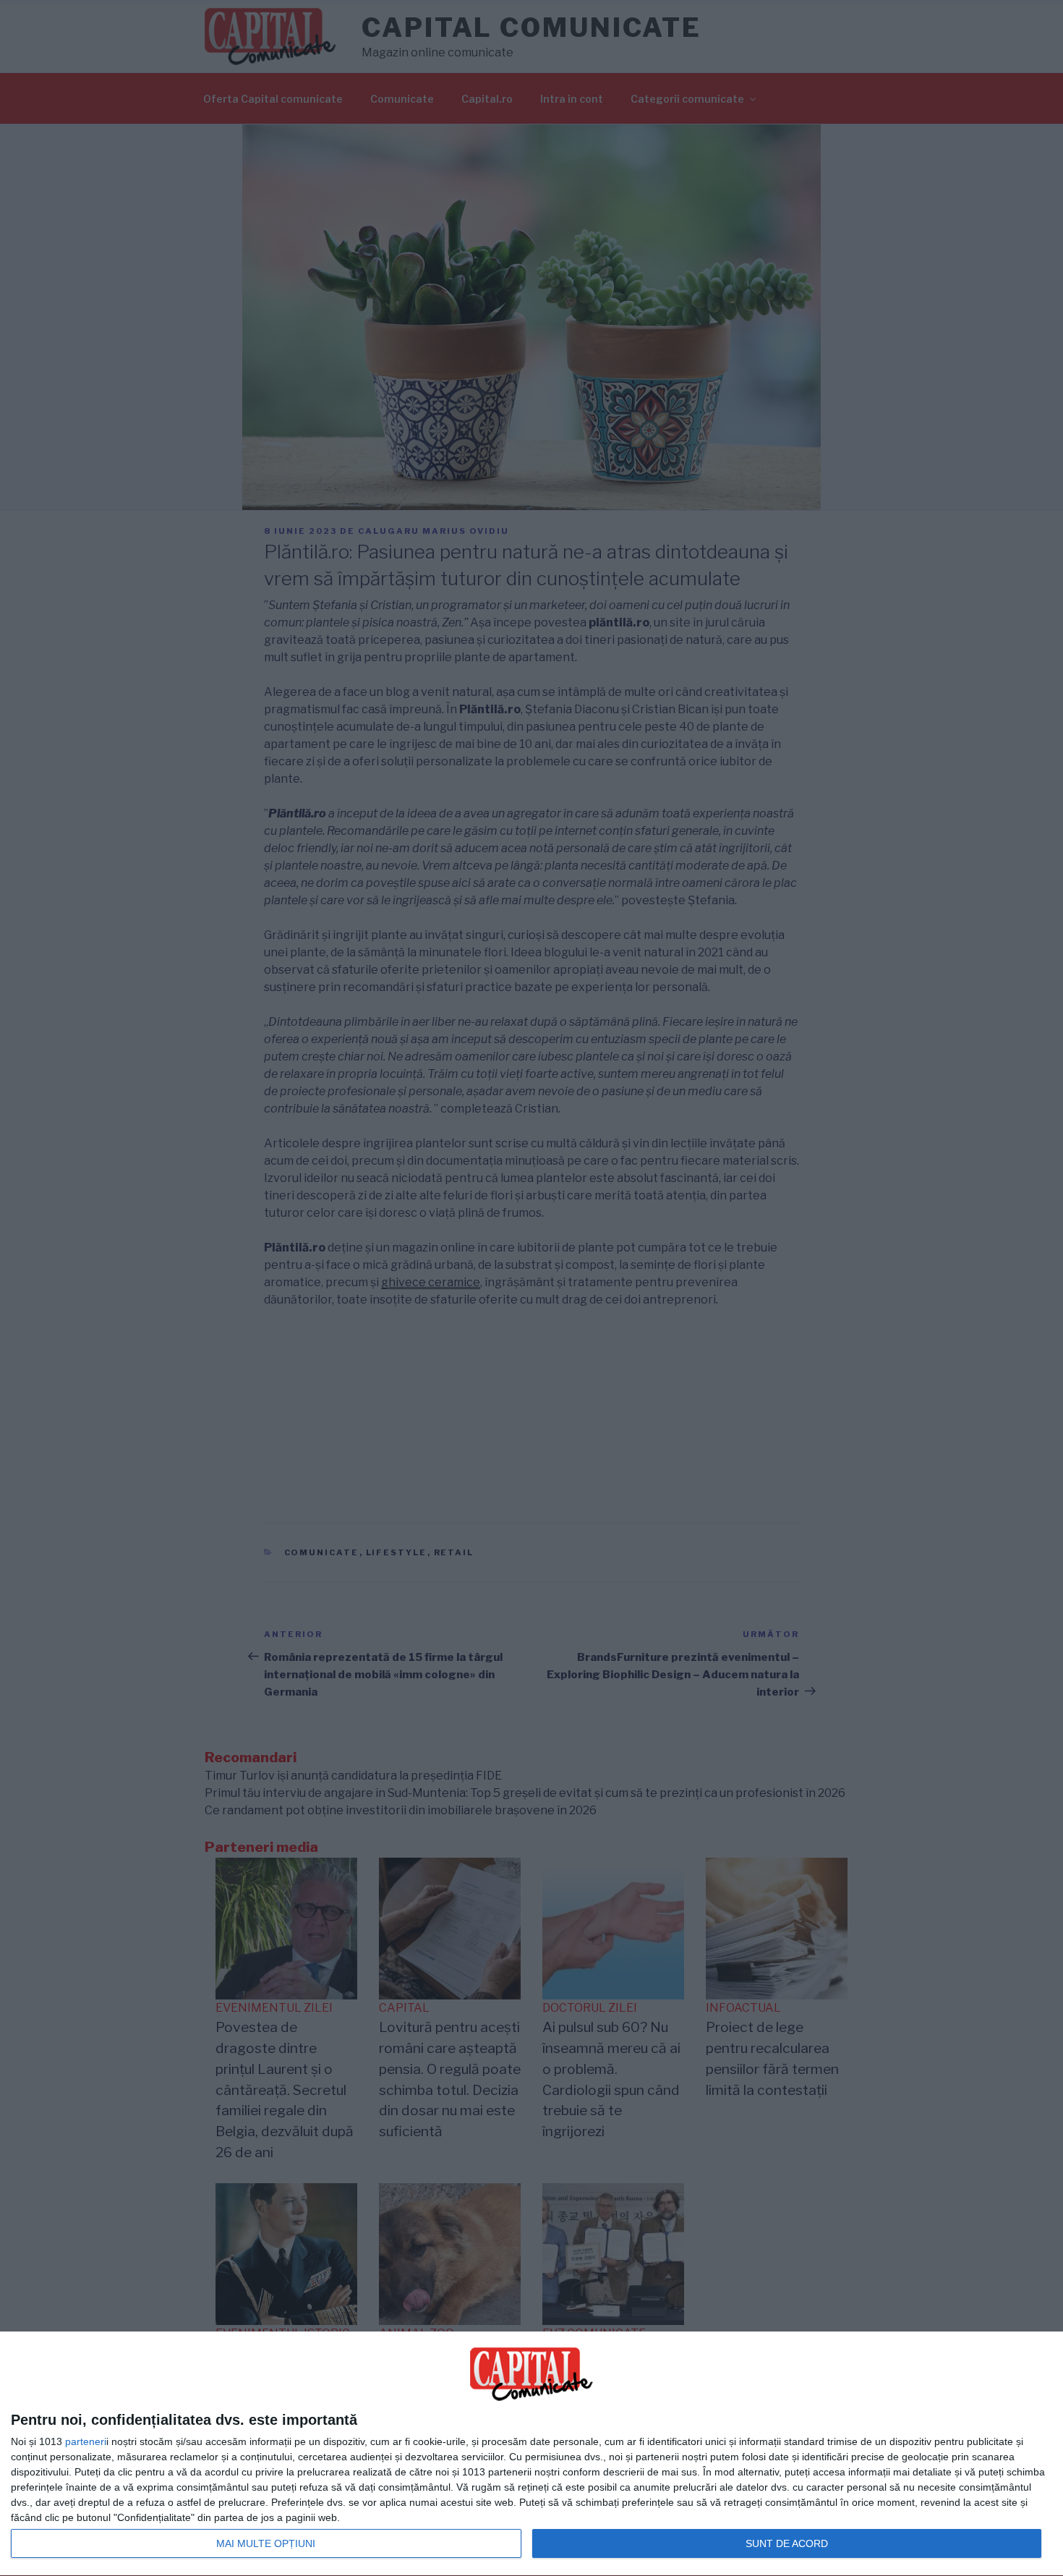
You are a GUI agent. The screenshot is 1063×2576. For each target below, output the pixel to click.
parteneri (86, 2441)
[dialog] (531, 2454)
